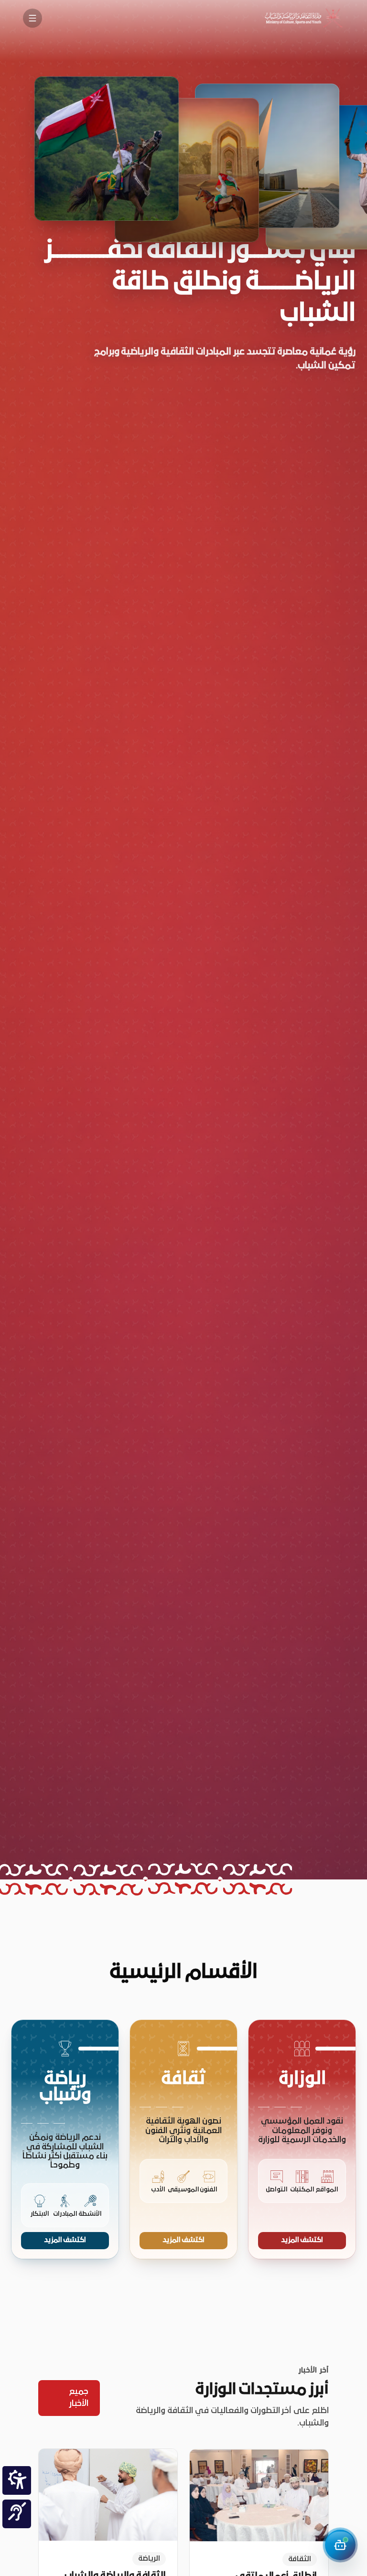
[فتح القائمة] (32, 18)
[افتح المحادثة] (340, 2545)
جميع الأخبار (79, 2398)
